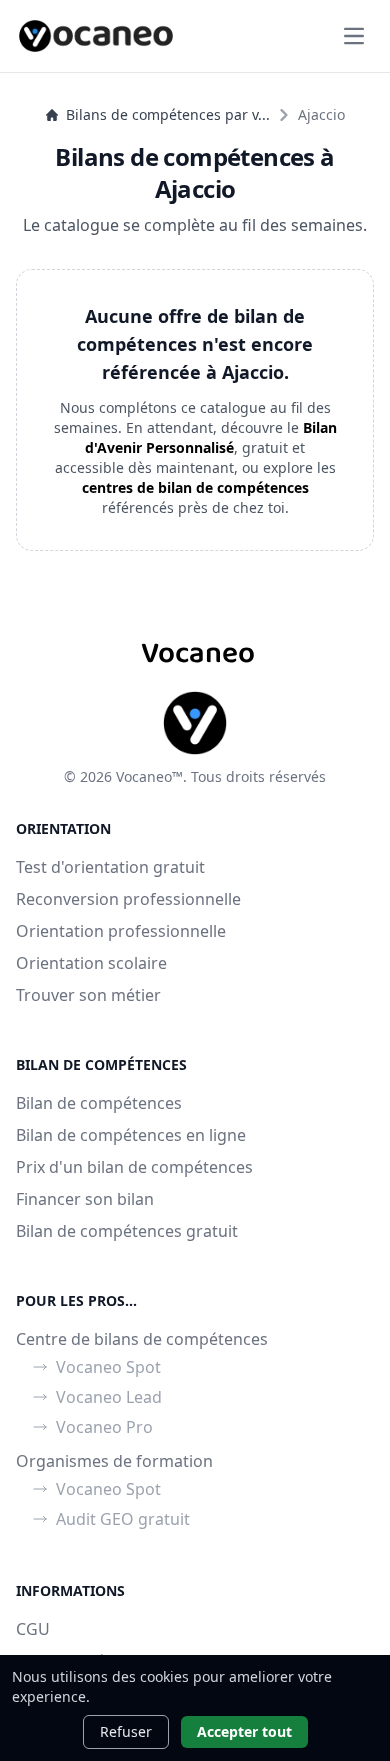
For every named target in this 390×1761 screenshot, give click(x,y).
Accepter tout (244, 1731)
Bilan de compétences (99, 1103)
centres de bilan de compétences (195, 487)
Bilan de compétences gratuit (127, 1231)
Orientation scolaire (91, 963)
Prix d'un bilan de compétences (134, 1167)
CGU (33, 1629)
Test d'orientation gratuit (110, 867)
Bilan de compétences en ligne (131, 1135)
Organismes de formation (114, 1461)
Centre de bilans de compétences (142, 1339)
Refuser (126, 1731)
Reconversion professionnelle (128, 899)
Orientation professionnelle (121, 931)
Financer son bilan (85, 1199)
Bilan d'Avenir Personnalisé (211, 437)
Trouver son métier (88, 995)
